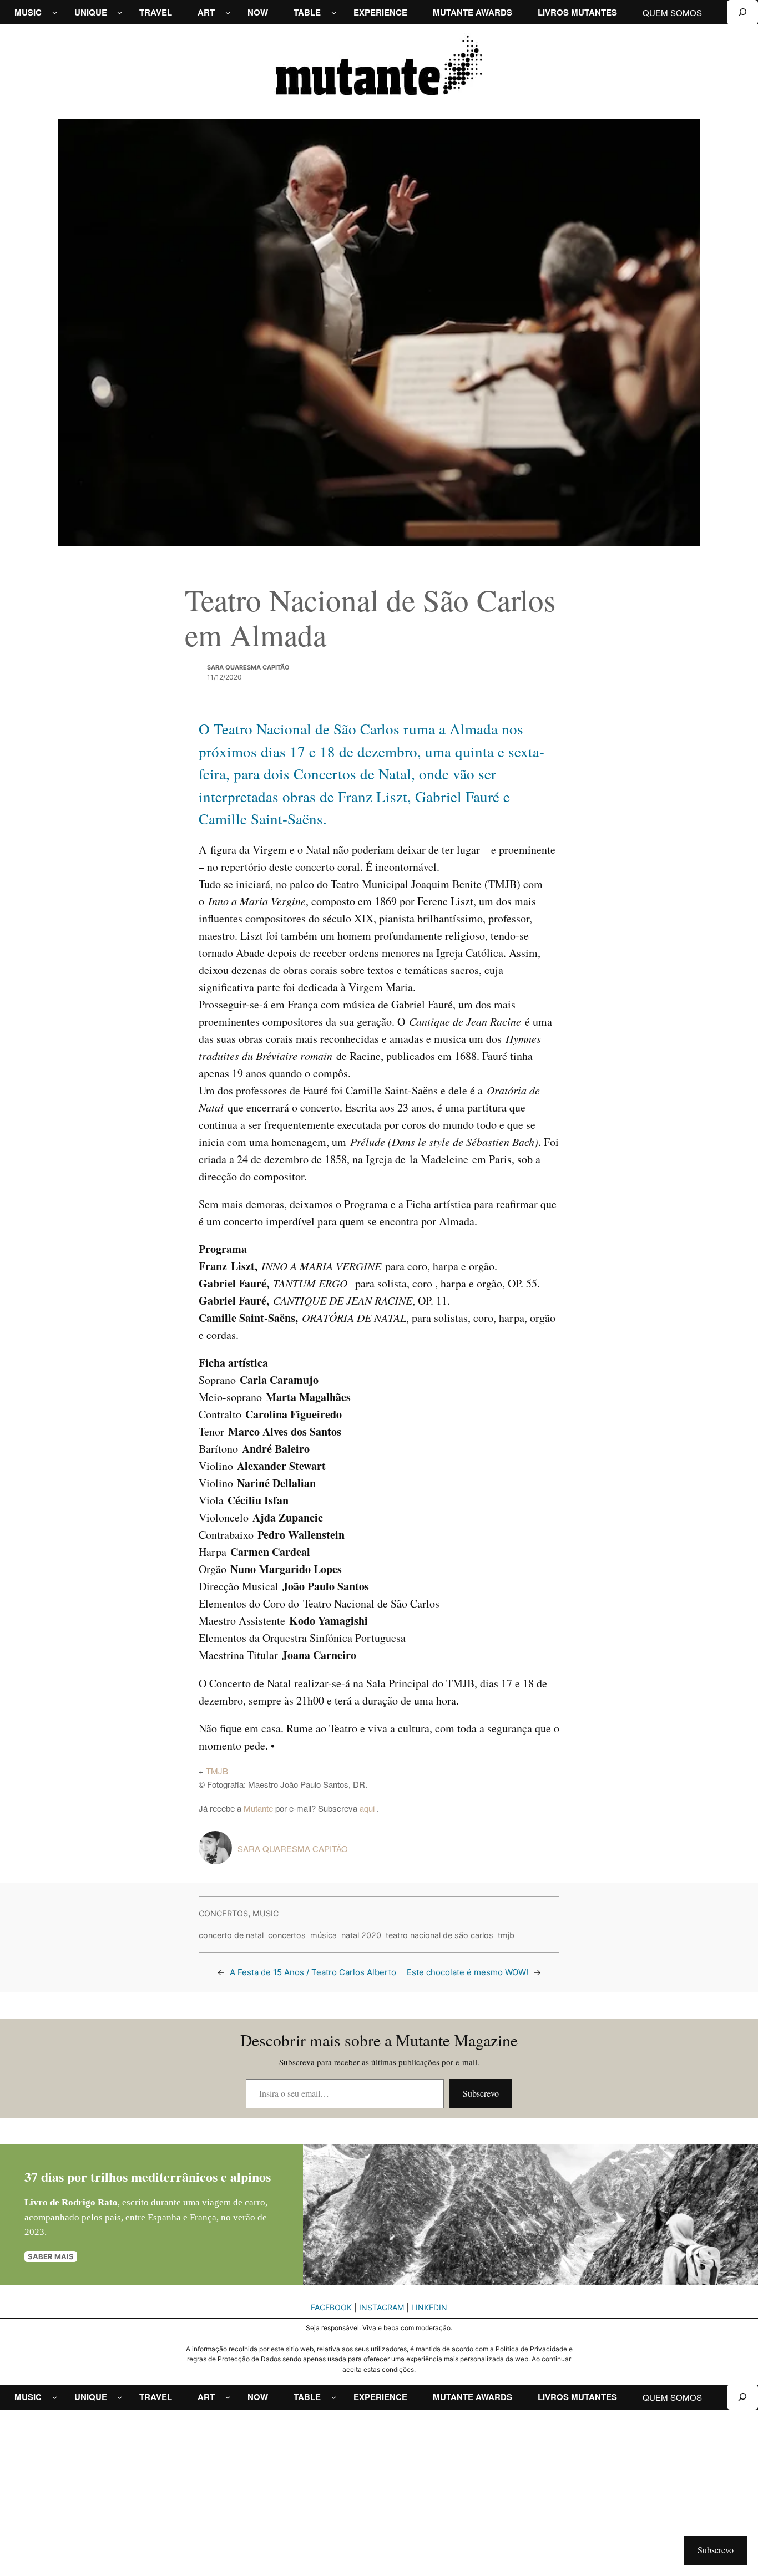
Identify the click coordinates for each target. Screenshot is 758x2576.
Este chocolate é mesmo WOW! (468, 1972)
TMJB (217, 1771)
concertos (287, 1935)
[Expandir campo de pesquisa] (742, 12)
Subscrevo (481, 2093)
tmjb (506, 1935)
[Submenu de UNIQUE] (120, 12)
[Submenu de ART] (228, 12)
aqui (368, 1808)
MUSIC (266, 1913)
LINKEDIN (429, 2307)
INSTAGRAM (381, 2307)
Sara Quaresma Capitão (248, 667)
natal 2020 (361, 1935)
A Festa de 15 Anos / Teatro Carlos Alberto (313, 1972)
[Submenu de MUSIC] (55, 12)
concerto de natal (231, 1935)
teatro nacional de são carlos (439, 1935)
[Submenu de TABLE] (334, 12)
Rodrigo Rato (90, 2202)
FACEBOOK (331, 2307)
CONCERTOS (223, 1913)
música (324, 1935)
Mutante (258, 1808)
